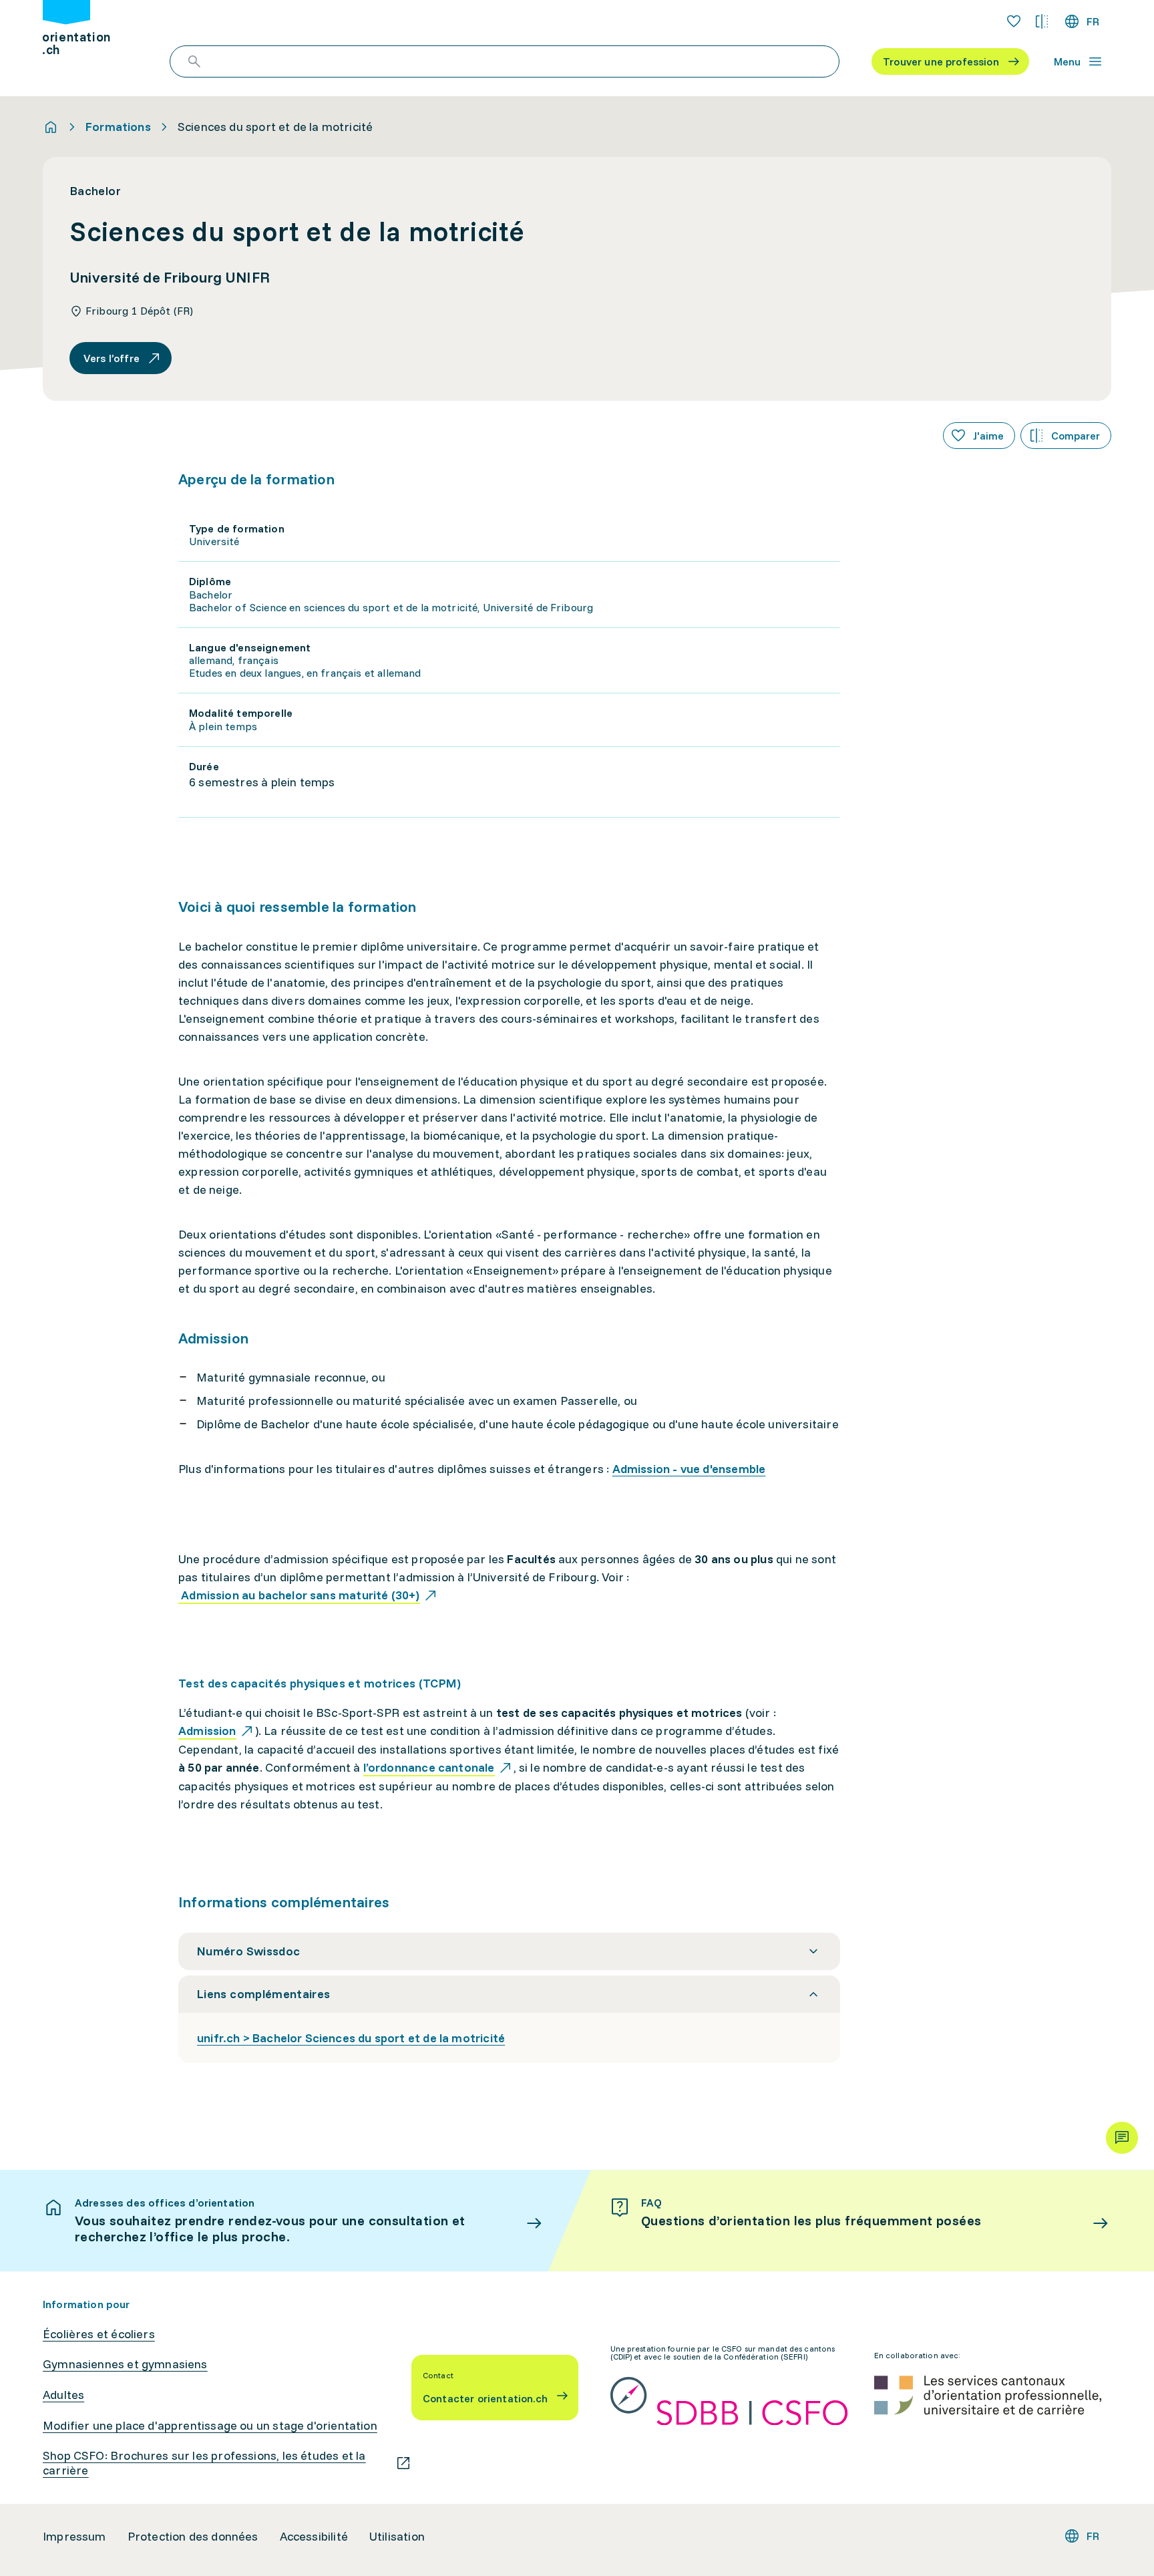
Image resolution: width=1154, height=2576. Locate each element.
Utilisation (397, 2537)
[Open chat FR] (1122, 2138)
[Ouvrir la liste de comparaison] (1042, 21)
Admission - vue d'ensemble (689, 1469)
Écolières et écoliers (99, 2334)
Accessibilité (314, 2537)
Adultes (63, 2395)
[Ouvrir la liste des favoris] (1014, 21)
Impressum (74, 2537)
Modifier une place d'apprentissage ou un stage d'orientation (210, 2426)
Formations (118, 127)
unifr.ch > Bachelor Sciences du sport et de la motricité (351, 2038)
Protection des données (193, 2537)
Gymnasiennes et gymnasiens (125, 2364)
